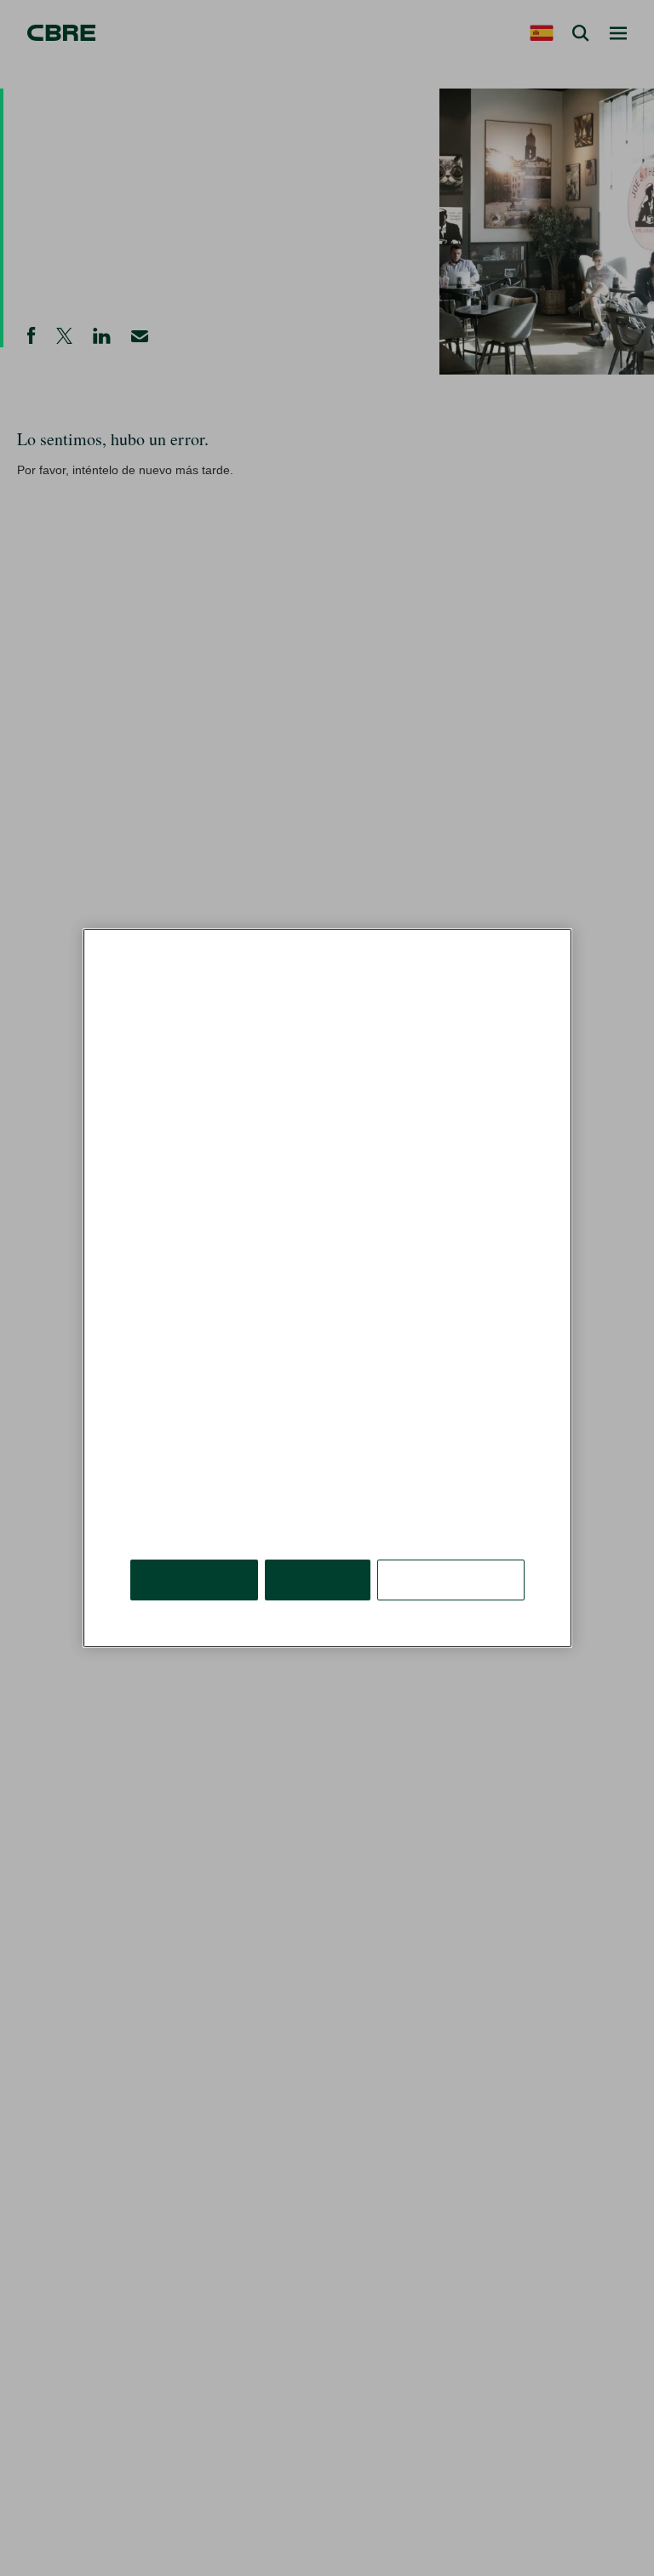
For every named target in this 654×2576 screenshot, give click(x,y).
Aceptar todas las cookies (195, 1534)
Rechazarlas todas (319, 1534)
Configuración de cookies (451, 1534)
